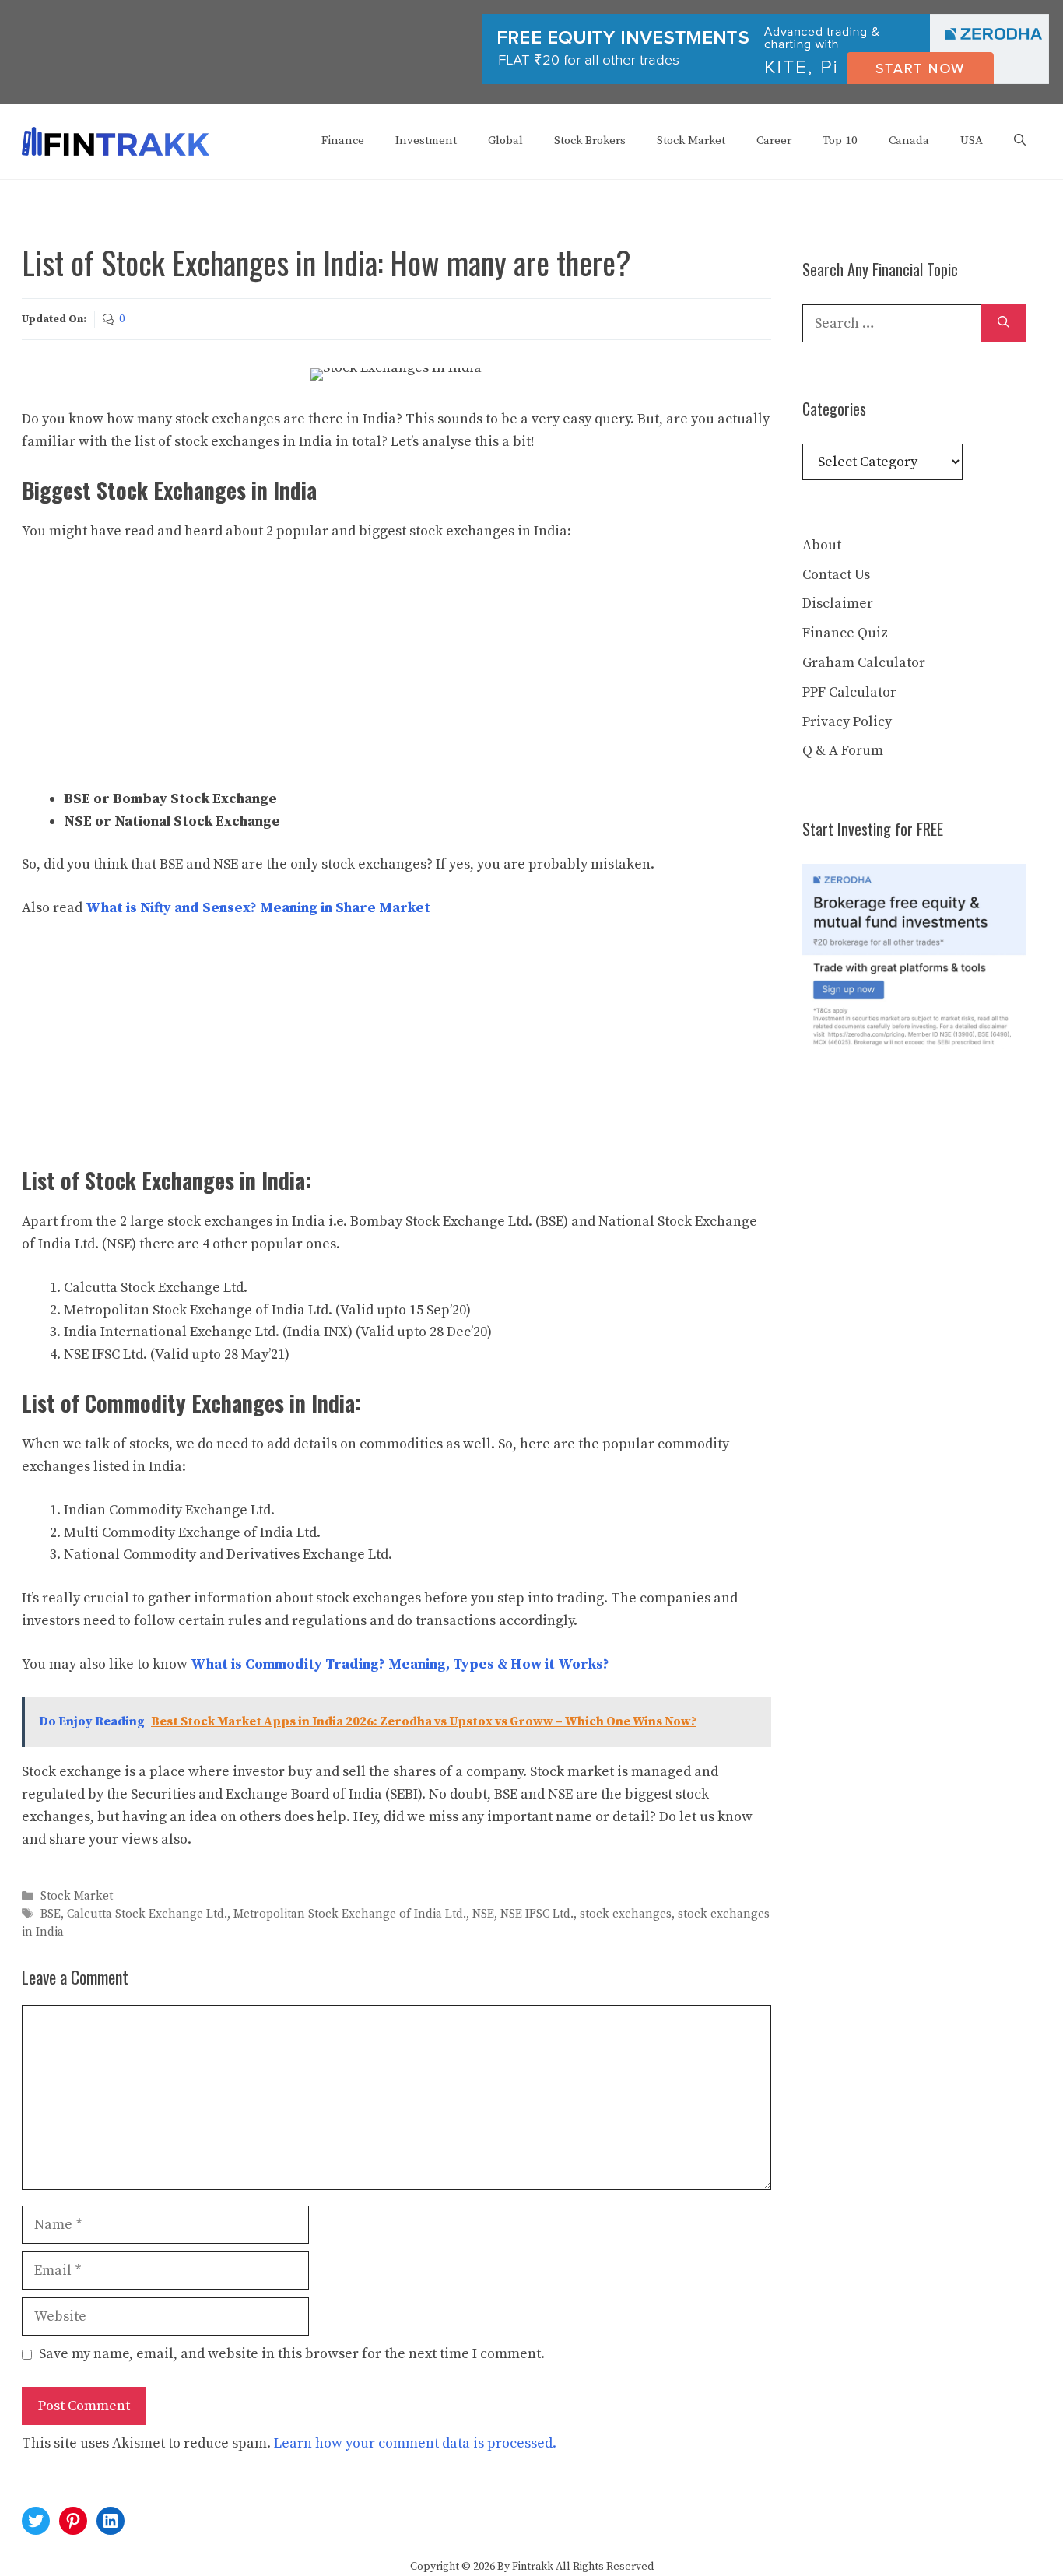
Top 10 (840, 140)
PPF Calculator (849, 692)
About (822, 545)
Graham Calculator (864, 663)
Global (505, 140)
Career (774, 140)
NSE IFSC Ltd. (537, 1914)
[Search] (1003, 323)
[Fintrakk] (116, 140)
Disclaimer (838, 604)
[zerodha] (766, 81)
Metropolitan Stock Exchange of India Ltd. (350, 1914)
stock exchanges (626, 1914)
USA (972, 140)
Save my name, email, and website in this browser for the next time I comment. (292, 2354)
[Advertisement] (396, 673)
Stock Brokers (590, 140)
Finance (343, 140)
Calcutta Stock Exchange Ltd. (147, 1914)
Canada (909, 140)
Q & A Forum (843, 751)
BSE (51, 1914)
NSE (483, 1914)
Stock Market (691, 140)
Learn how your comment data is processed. (415, 2443)
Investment (426, 140)
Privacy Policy (847, 722)
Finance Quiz (845, 633)
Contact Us (836, 575)
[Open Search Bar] (1020, 141)
